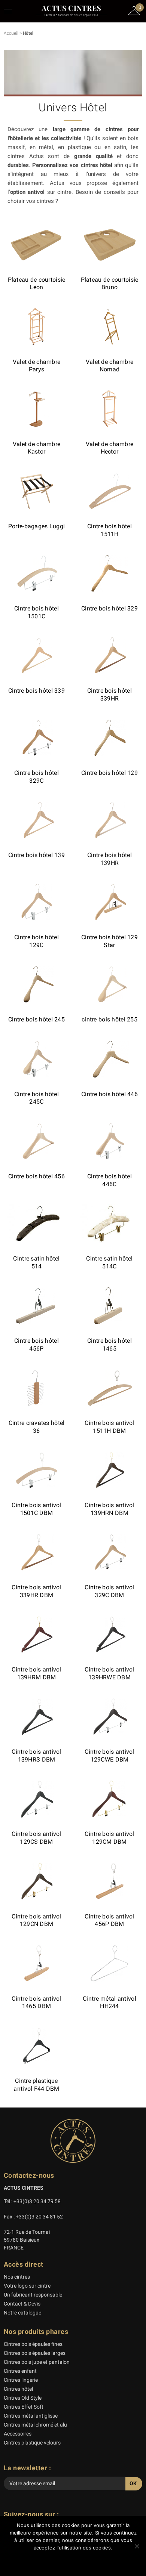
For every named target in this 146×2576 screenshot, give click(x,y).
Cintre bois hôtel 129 (109, 773)
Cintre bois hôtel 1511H (109, 530)
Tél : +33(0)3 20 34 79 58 (32, 2201)
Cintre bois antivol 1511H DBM (109, 1427)
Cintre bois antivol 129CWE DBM (109, 1756)
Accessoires (18, 2434)
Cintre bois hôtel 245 (36, 1019)
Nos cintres (17, 2277)
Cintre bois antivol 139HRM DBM (36, 1673)
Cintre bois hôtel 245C (36, 1098)
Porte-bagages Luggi (36, 526)
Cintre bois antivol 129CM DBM (109, 1838)
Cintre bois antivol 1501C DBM (36, 1509)
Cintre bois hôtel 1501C (36, 612)
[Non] (137, 2546)
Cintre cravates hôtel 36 (37, 1427)
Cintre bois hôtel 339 (36, 691)
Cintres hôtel (18, 2389)
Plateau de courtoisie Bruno (110, 284)
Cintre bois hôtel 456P (36, 1345)
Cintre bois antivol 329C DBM (109, 1591)
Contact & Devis (22, 2304)
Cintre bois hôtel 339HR (109, 695)
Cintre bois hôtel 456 (36, 1176)
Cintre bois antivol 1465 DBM (36, 2003)
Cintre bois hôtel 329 (109, 608)
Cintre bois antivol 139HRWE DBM (109, 1673)
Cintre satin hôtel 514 (36, 1262)
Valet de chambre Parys (36, 366)
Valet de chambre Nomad (109, 366)
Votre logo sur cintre (27, 2286)
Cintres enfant (20, 2371)
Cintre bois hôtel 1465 (109, 1345)
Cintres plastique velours (32, 2443)
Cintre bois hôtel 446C (109, 1180)
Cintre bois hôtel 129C (36, 941)
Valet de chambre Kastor (36, 448)
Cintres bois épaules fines (33, 2344)
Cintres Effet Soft (24, 2407)
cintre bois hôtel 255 (109, 1019)
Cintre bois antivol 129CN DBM (36, 1920)
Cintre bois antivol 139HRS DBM (36, 1756)
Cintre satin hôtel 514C (109, 1262)
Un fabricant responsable (33, 2295)
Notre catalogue (22, 2313)
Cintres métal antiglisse (31, 2416)
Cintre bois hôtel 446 (109, 1094)
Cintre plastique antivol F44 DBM (36, 2085)
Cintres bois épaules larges (35, 2353)
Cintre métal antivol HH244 (109, 2003)
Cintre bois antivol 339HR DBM (36, 1591)
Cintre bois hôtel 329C (36, 777)
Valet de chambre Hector (109, 448)
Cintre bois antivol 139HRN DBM (109, 1509)
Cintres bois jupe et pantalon (37, 2362)
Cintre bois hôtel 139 (36, 855)
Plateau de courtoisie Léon (37, 284)
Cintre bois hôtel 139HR (109, 859)
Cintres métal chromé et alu (35, 2425)
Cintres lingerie (21, 2380)
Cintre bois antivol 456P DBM (109, 1920)
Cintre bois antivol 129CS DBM (36, 1838)
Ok (73, 2561)
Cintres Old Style (23, 2398)
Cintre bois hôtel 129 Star (109, 941)
